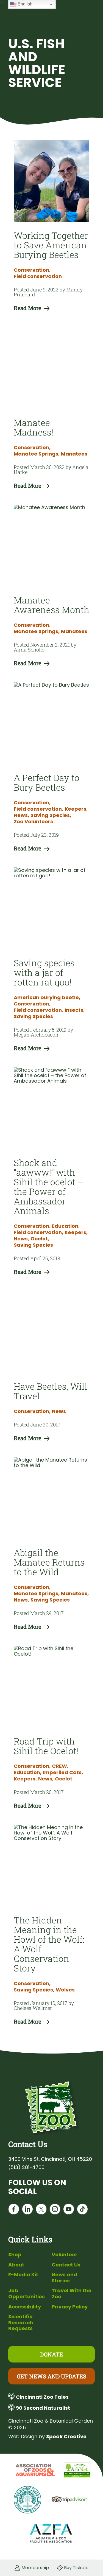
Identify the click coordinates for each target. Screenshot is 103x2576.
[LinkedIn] (27, 2210)
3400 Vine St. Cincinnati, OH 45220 (50, 2159)
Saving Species (51, 815)
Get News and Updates (51, 2376)
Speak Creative (66, 2436)
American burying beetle (47, 998)
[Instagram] (55, 2210)
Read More (27, 308)
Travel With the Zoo (72, 2293)
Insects (75, 1010)
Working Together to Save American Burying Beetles (51, 245)
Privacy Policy (70, 2307)
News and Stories (64, 2278)
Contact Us (66, 2265)
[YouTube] (69, 2210)
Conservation (32, 270)
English (24, 4)
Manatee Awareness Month (51, 605)
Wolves (65, 1990)
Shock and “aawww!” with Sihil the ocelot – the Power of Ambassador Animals (49, 1187)
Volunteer (65, 2255)
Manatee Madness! (34, 427)
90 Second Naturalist (43, 2408)
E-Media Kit (23, 2275)
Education (66, 1226)
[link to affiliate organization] (34, 2470)
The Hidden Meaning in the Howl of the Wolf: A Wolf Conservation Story (49, 1944)
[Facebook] (14, 2210)
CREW (60, 1766)
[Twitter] (41, 2210)
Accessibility (25, 2307)
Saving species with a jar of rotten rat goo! (44, 972)
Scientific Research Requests (21, 2322)
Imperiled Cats (63, 1772)
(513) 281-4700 (26, 2167)
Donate (51, 2354)
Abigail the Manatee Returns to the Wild (49, 1562)
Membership (35, 2568)
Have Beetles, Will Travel (51, 1391)
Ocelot (40, 1239)
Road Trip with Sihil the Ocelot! (46, 1746)
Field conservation (38, 276)
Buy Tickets (76, 2568)
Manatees (74, 454)
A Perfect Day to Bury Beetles (47, 782)
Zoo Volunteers (33, 822)
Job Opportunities (27, 2293)
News (21, 815)
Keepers (76, 809)
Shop (15, 2255)
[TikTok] (82, 2210)
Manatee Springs (37, 454)
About (16, 2265)
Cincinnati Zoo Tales (42, 2397)
